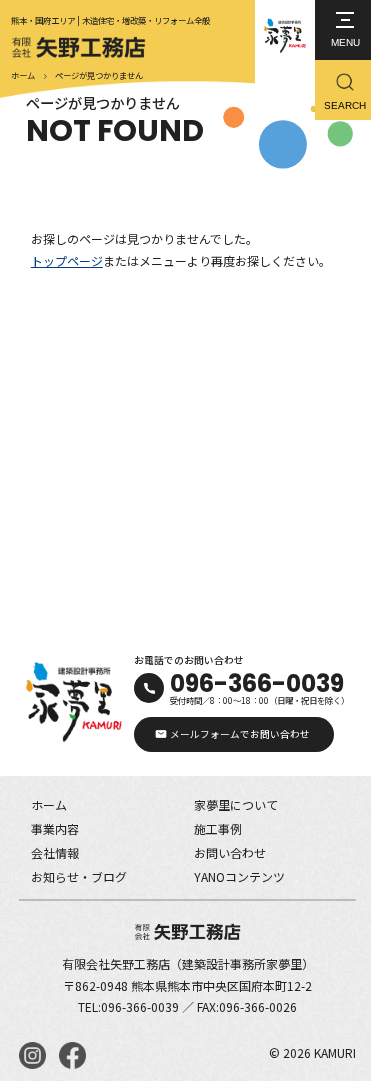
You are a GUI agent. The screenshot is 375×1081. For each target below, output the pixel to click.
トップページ (67, 260)
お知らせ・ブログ (79, 876)
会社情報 (55, 852)
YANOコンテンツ (239, 876)
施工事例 (218, 828)
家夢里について (236, 804)
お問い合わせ (230, 852)
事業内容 (55, 828)
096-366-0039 (257, 683)
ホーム (23, 75)
